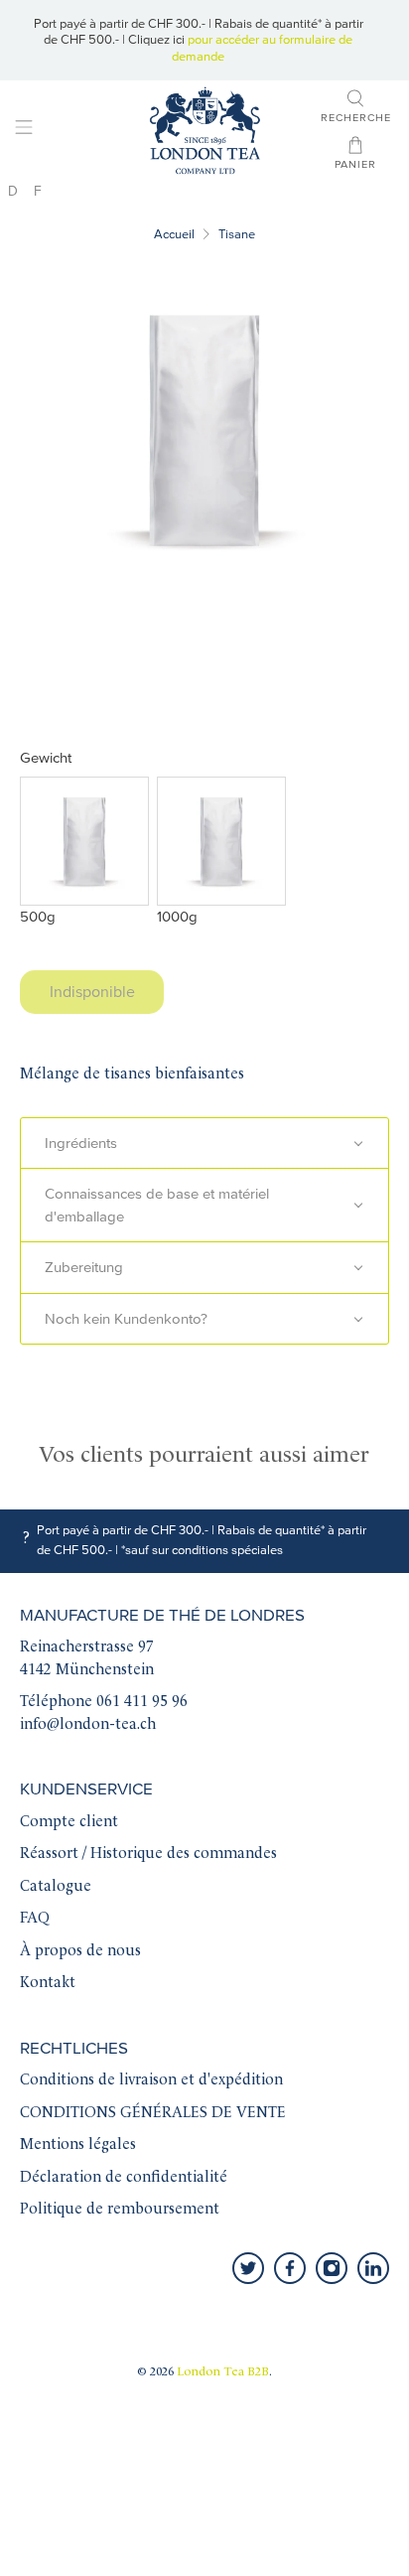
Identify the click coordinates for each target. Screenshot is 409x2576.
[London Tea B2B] (204, 131)
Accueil (174, 235)
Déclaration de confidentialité (124, 2178)
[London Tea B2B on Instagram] (332, 2268)
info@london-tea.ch (88, 1725)
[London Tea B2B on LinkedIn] (373, 2268)
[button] (204, 1144)
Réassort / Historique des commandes (148, 1855)
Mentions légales (78, 2146)
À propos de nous (80, 1952)
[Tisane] (204, 429)
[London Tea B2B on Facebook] (290, 2268)
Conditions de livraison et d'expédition (151, 2081)
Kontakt (48, 1984)
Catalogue (56, 1887)
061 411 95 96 (142, 1703)
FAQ (35, 1919)
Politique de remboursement (120, 2210)
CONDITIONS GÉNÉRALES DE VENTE (153, 2114)
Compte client (69, 1823)
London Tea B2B (223, 2372)
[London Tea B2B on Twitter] (248, 2268)
